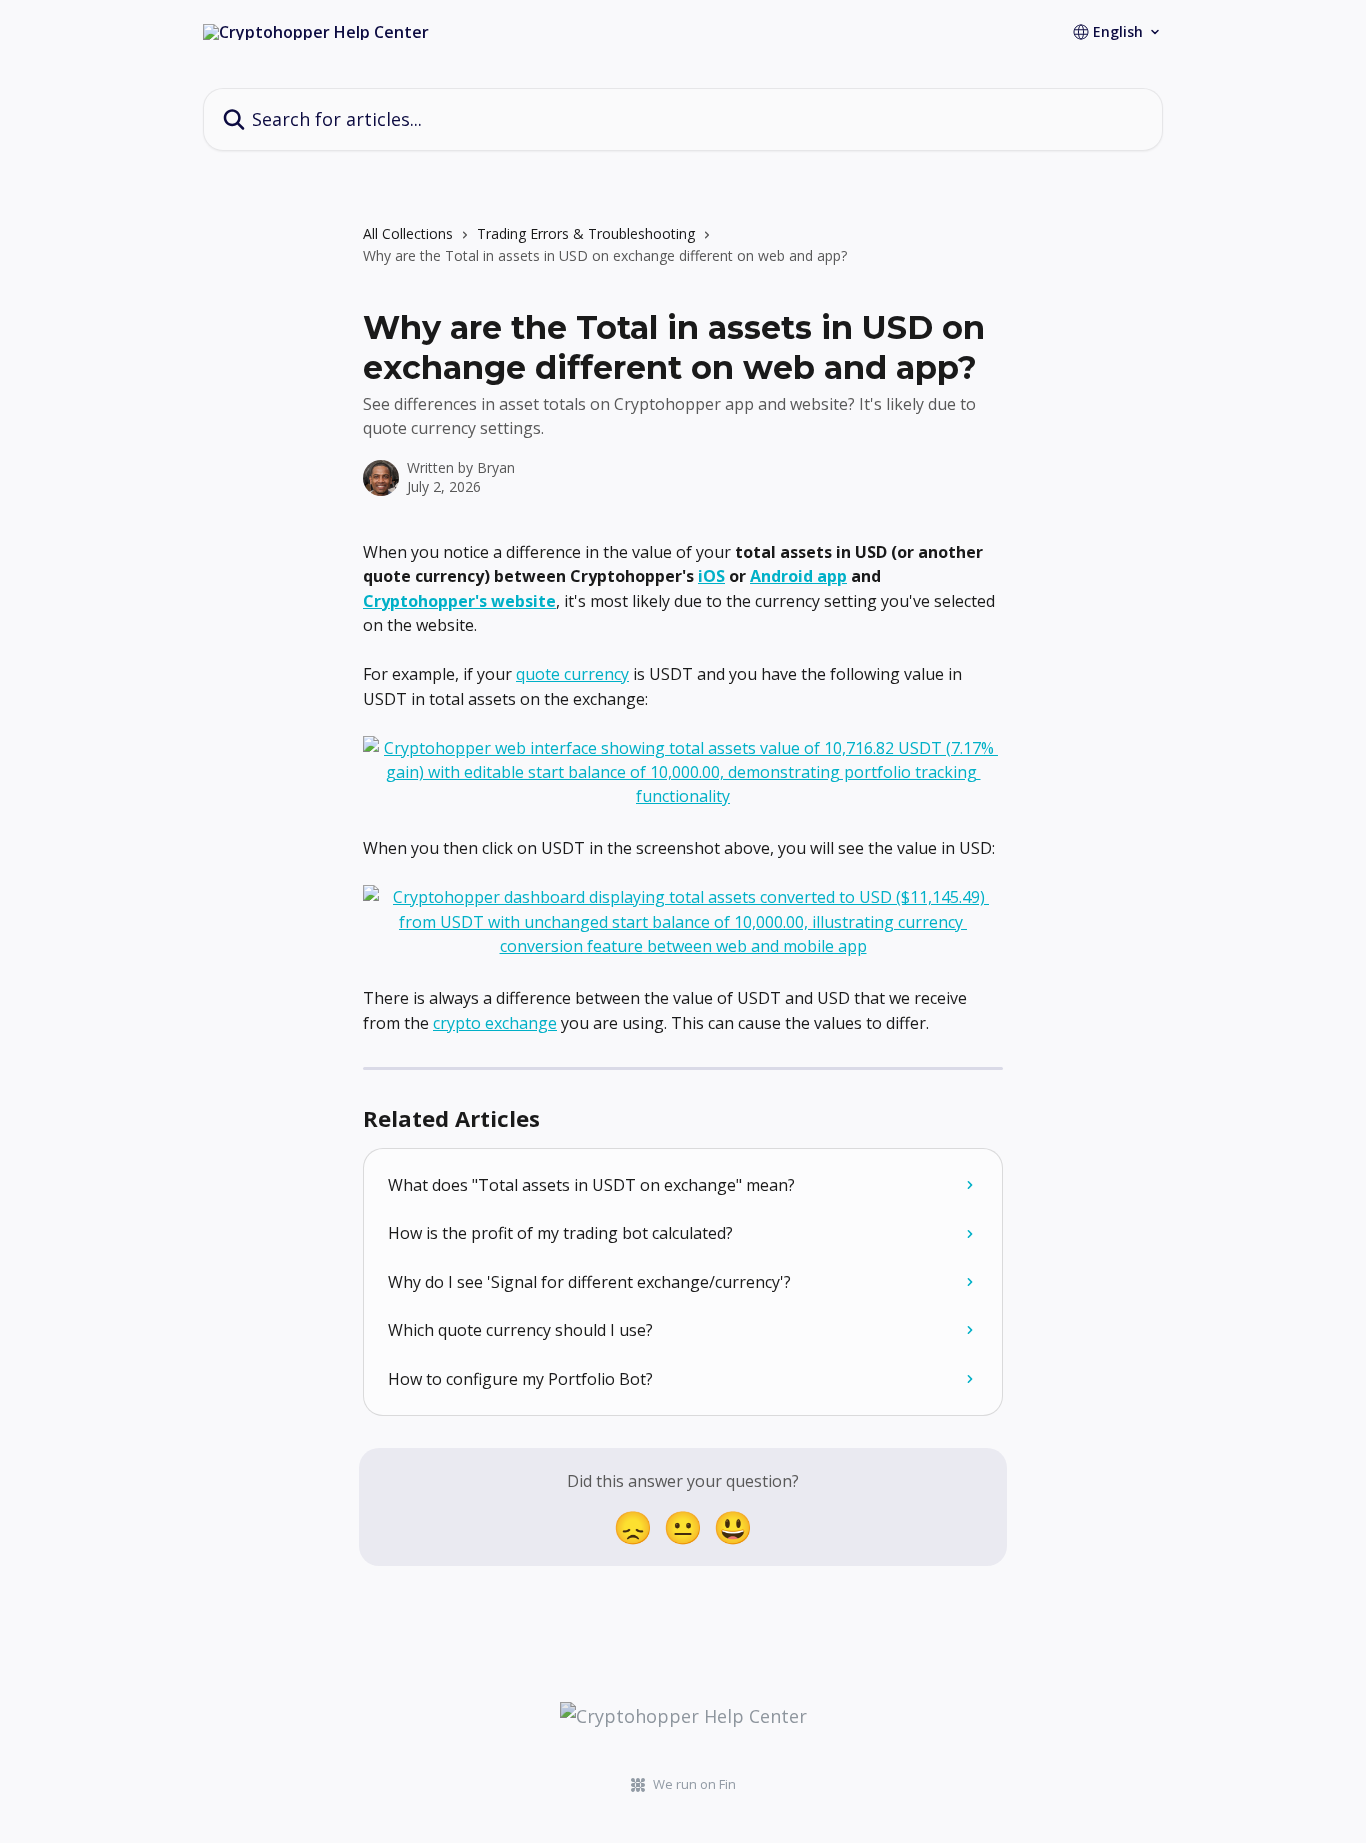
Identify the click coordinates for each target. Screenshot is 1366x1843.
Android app (798, 576)
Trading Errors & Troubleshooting (586, 233)
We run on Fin (694, 1784)
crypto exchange (495, 1023)
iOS (711, 576)
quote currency (572, 674)
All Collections (408, 233)
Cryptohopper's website (459, 601)
